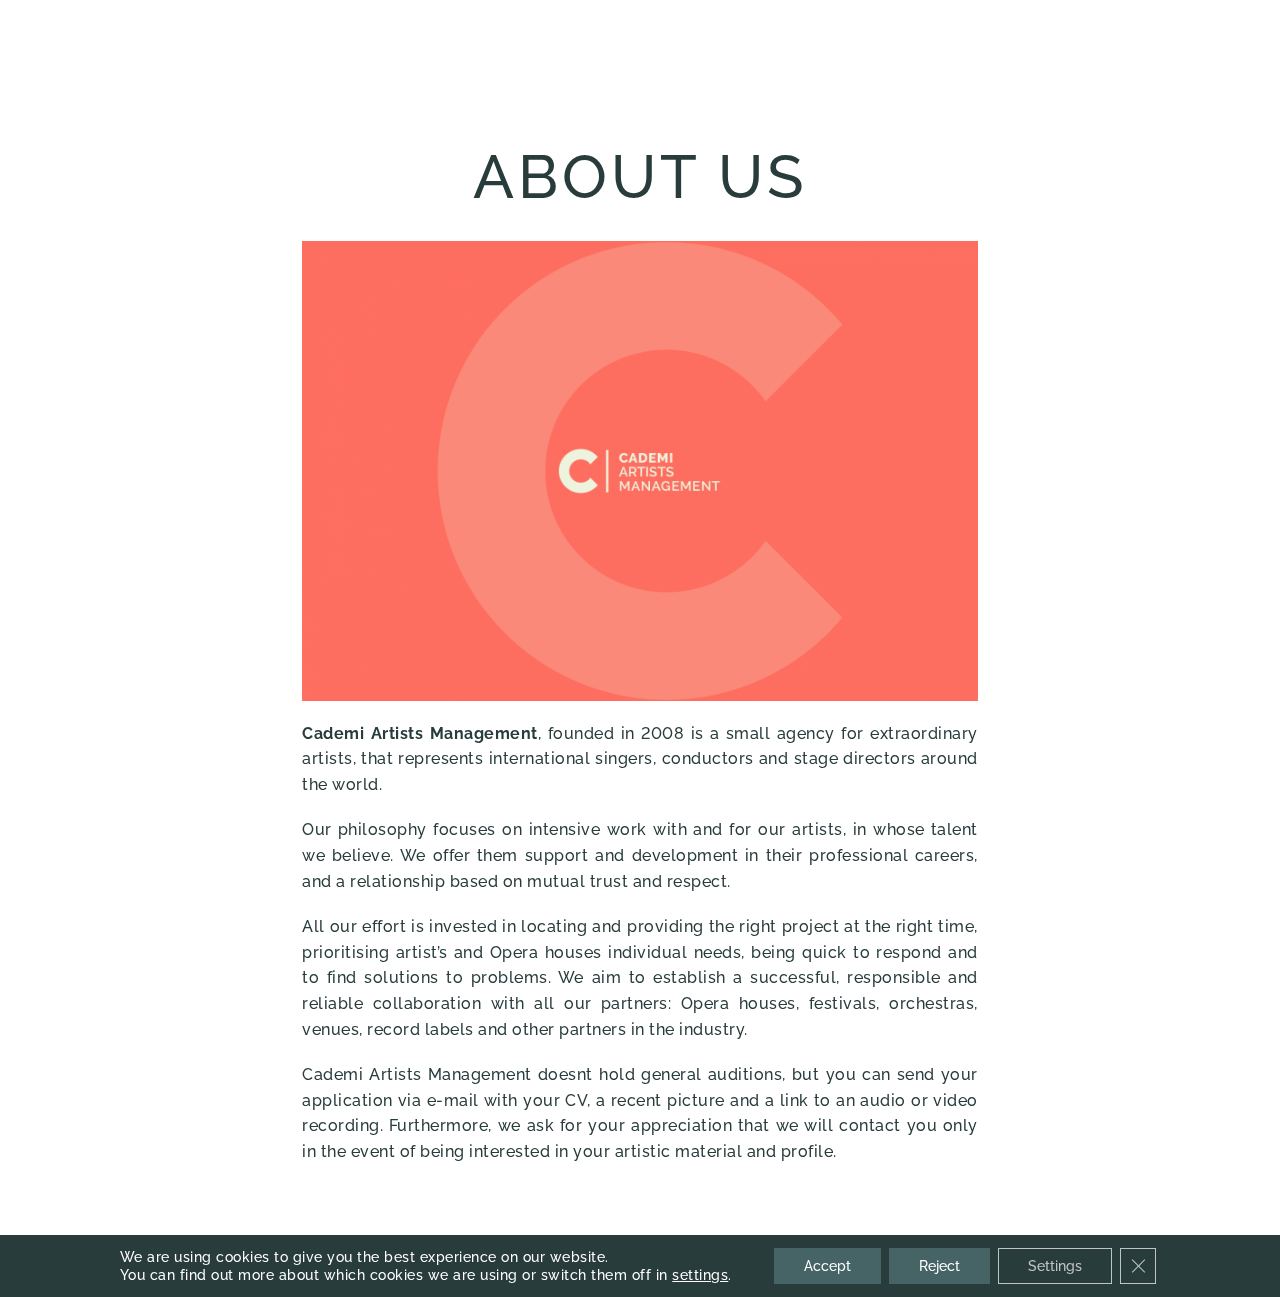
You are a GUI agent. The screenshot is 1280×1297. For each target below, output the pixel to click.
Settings (1055, 1266)
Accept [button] (827, 1266)
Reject (939, 1266)
